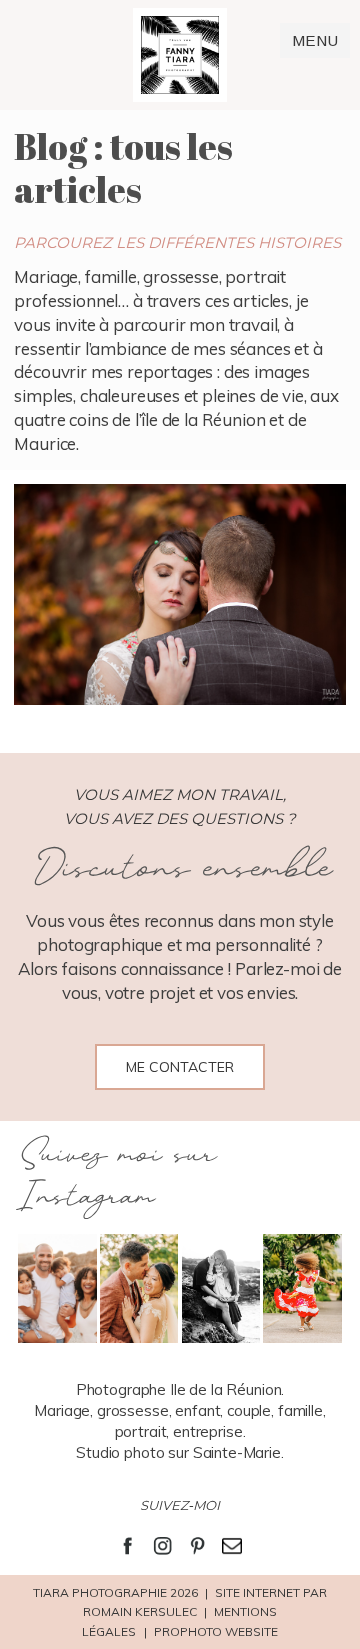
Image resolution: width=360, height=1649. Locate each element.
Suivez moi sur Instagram (116, 1176)
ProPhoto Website (216, 1631)
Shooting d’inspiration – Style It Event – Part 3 (178, 597)
